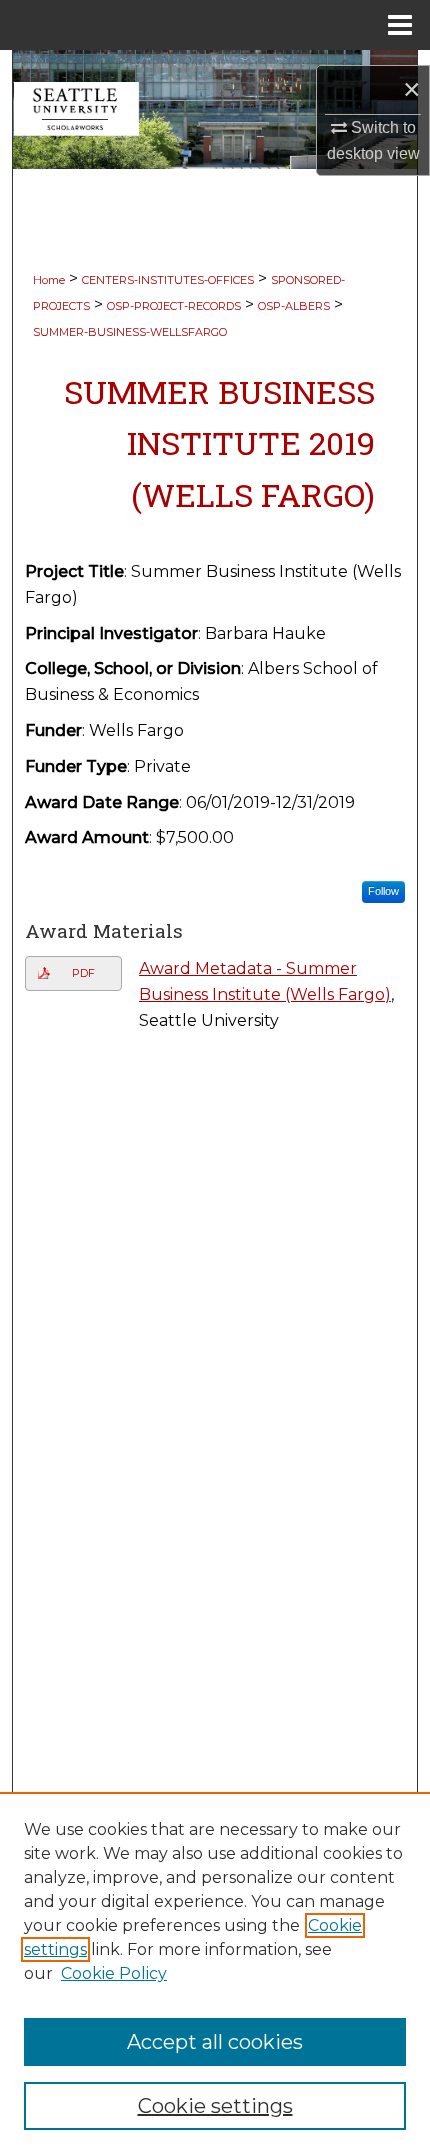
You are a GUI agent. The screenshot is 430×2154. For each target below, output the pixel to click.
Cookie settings (215, 2106)
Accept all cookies (215, 2042)
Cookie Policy (114, 1973)
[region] (215, 1973)
